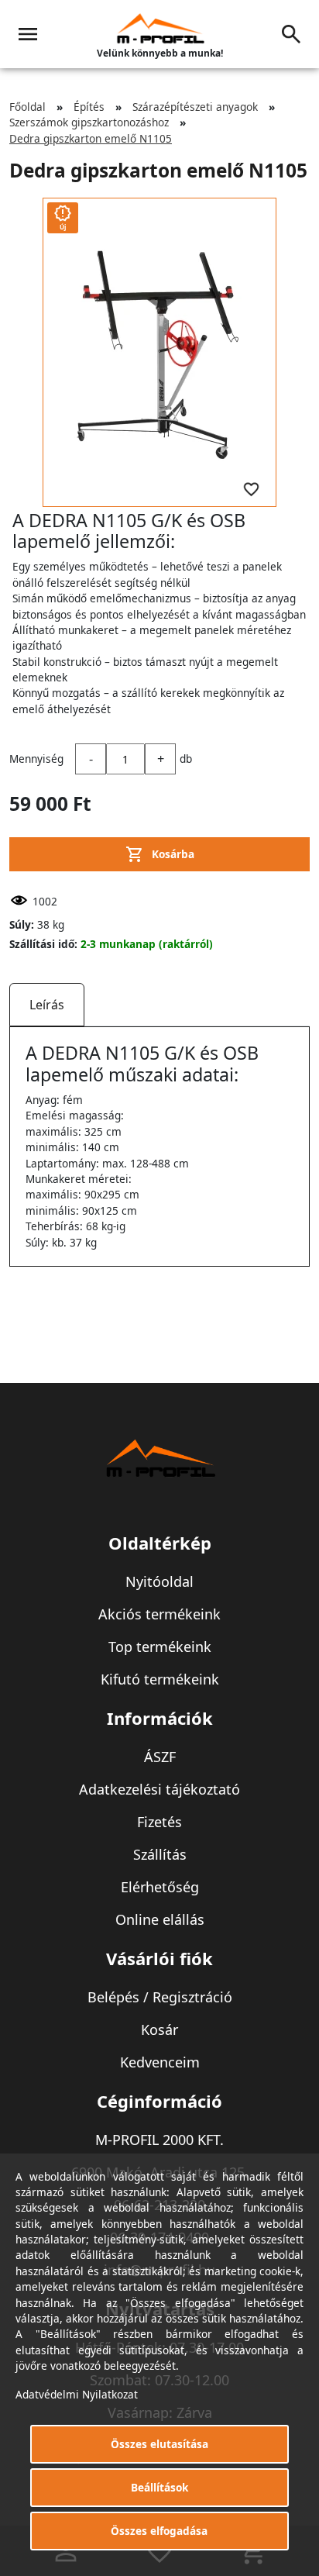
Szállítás (160, 1854)
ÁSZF (160, 1757)
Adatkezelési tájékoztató (159, 1789)
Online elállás (160, 1919)
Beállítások (159, 2487)
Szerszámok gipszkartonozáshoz (89, 122)
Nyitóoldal (159, 1581)
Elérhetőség (160, 1887)
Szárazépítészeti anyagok (195, 107)
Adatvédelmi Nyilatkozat (77, 2394)
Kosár (159, 2029)
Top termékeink (160, 1647)
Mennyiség (36, 759)
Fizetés (159, 1822)
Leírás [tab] (47, 1005)
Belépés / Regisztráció (160, 1997)
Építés (89, 107)
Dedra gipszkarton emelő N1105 (91, 138)
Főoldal (27, 107)
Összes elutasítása (159, 2444)
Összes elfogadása (159, 2531)
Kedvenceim (160, 2062)
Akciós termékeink (159, 1614)
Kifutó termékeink (160, 1679)
